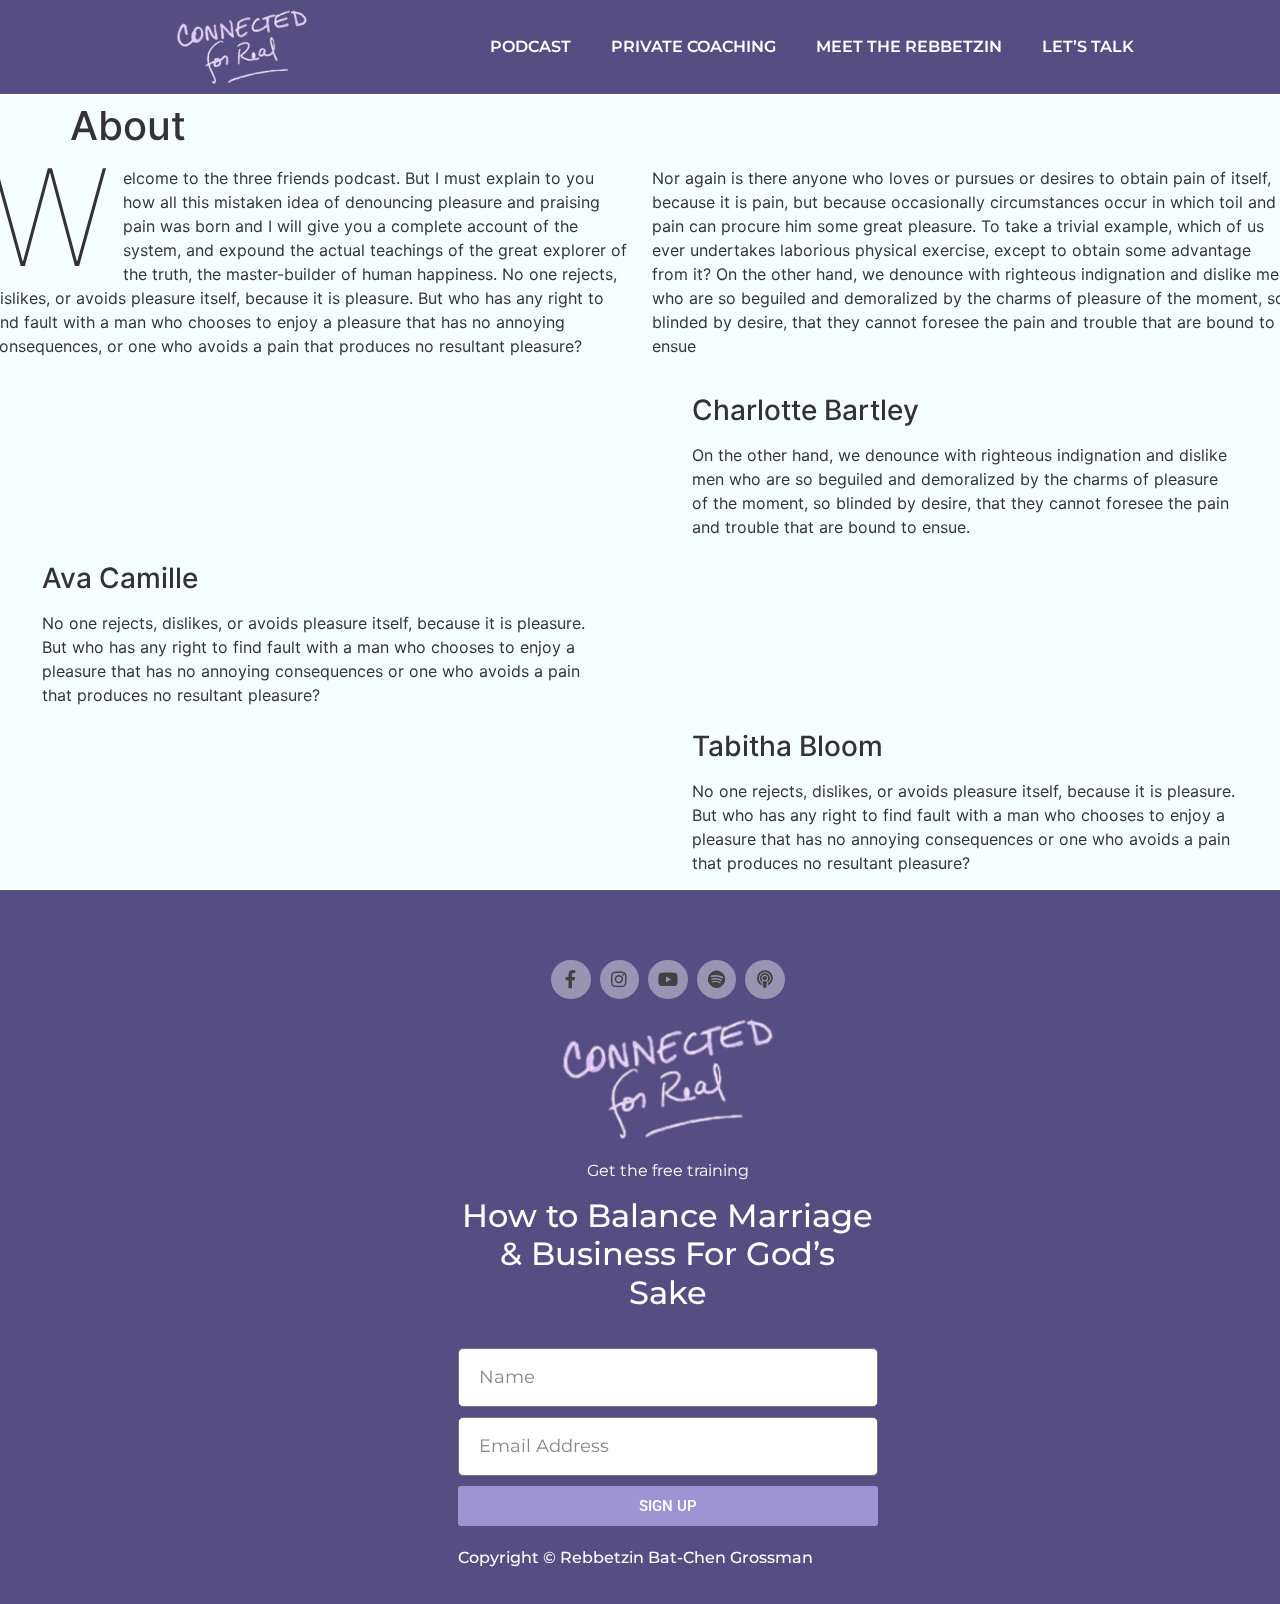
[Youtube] (668, 980)
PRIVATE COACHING (693, 46)
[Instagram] (620, 980)
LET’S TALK (1088, 46)
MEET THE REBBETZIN (909, 46)
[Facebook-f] (571, 980)
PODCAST (530, 46)
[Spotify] (717, 980)
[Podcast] (765, 980)
